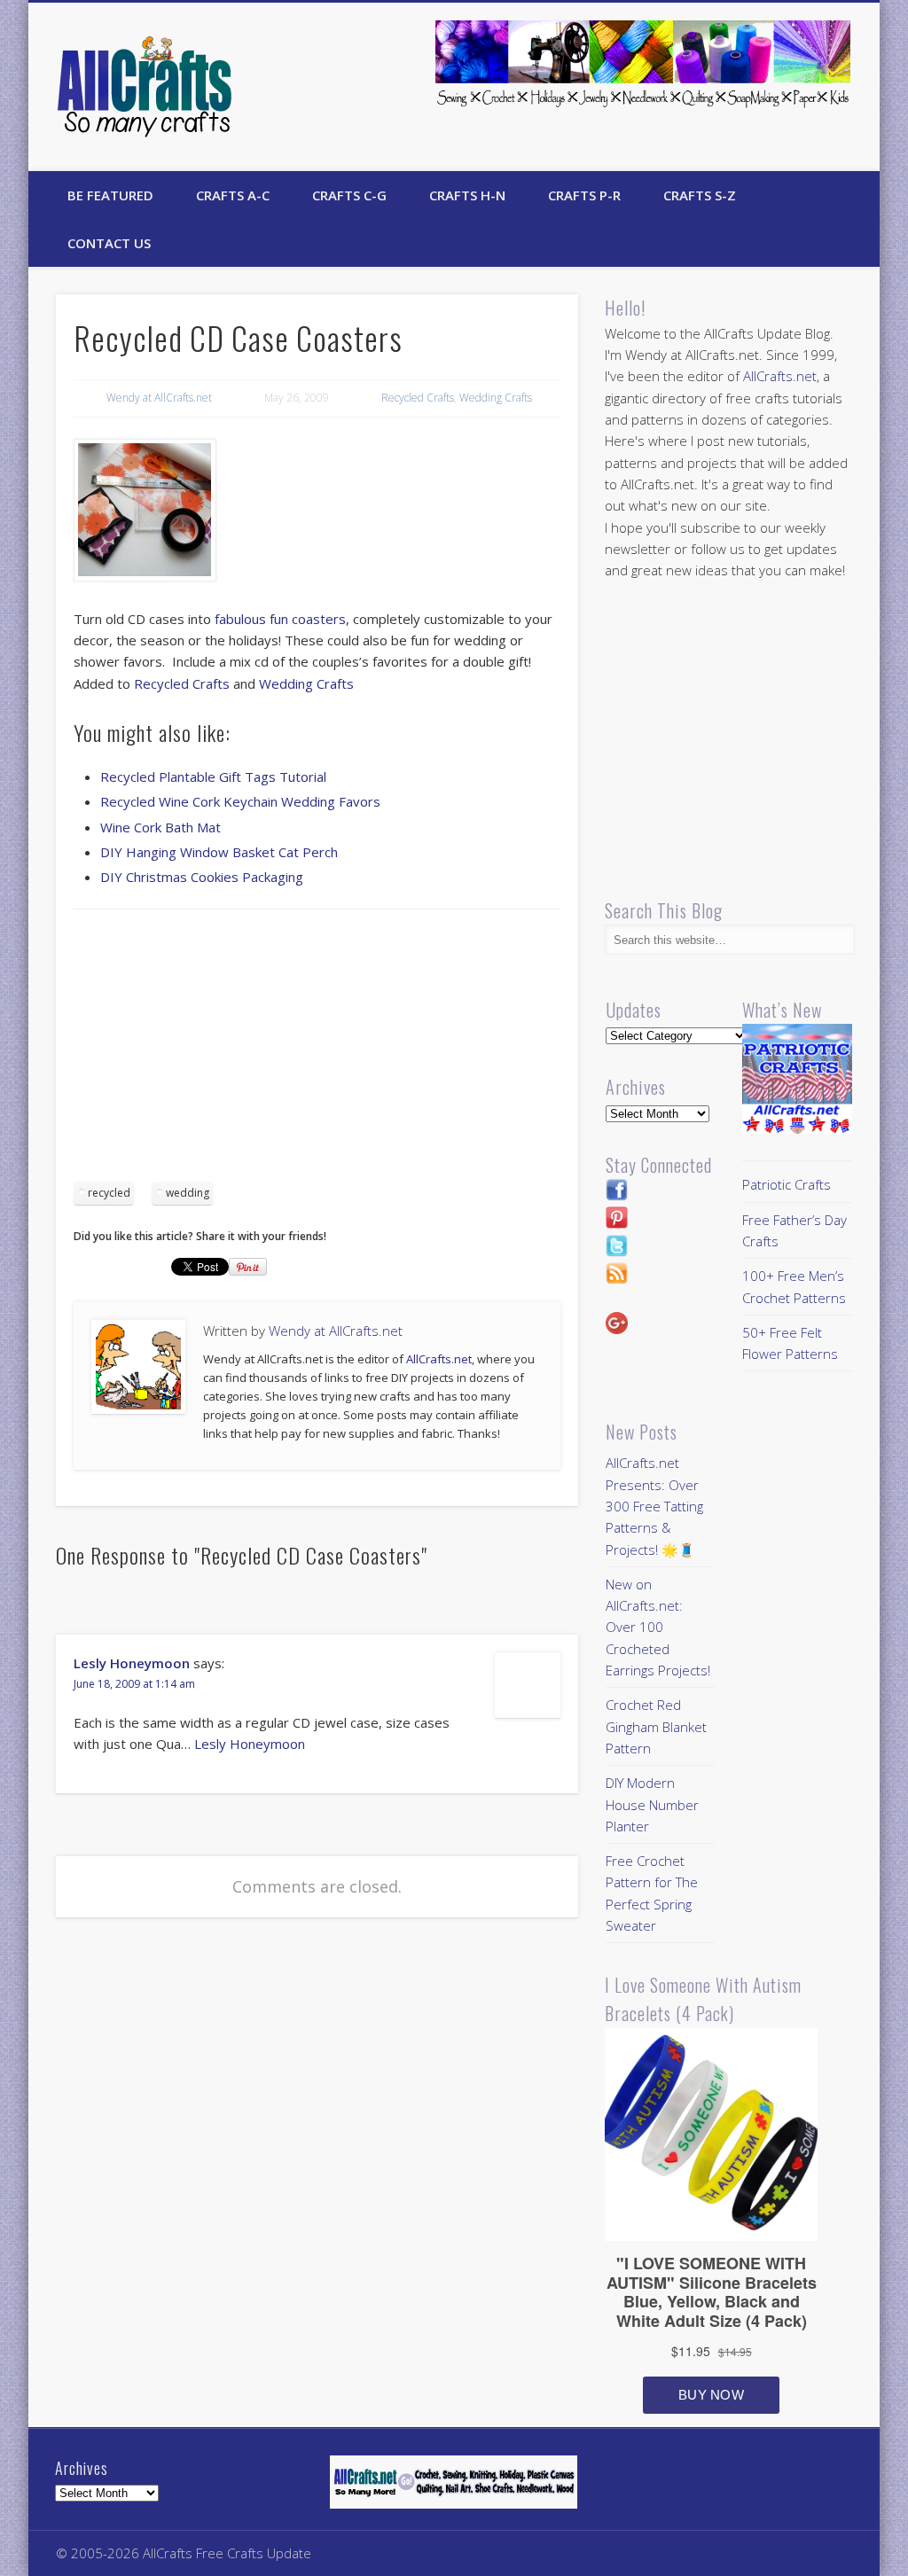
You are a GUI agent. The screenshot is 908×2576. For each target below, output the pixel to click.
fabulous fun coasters (280, 619)
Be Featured (110, 195)
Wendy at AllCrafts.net (159, 398)
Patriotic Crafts (787, 1184)
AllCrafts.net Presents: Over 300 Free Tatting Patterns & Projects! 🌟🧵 (654, 1506)
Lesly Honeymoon (132, 1663)
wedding (188, 1193)
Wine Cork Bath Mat (160, 827)
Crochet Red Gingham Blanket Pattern (656, 1726)
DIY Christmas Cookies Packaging (202, 877)
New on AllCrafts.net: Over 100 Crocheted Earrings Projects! (658, 1627)
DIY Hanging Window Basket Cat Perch (219, 852)
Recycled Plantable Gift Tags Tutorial (213, 777)
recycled (109, 1193)
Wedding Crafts (496, 398)
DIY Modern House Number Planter (652, 1804)
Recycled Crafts (418, 398)
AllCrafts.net (439, 1359)
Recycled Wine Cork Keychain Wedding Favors (240, 801)
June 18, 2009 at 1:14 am (134, 1684)
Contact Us (109, 243)
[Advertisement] (317, 1051)
